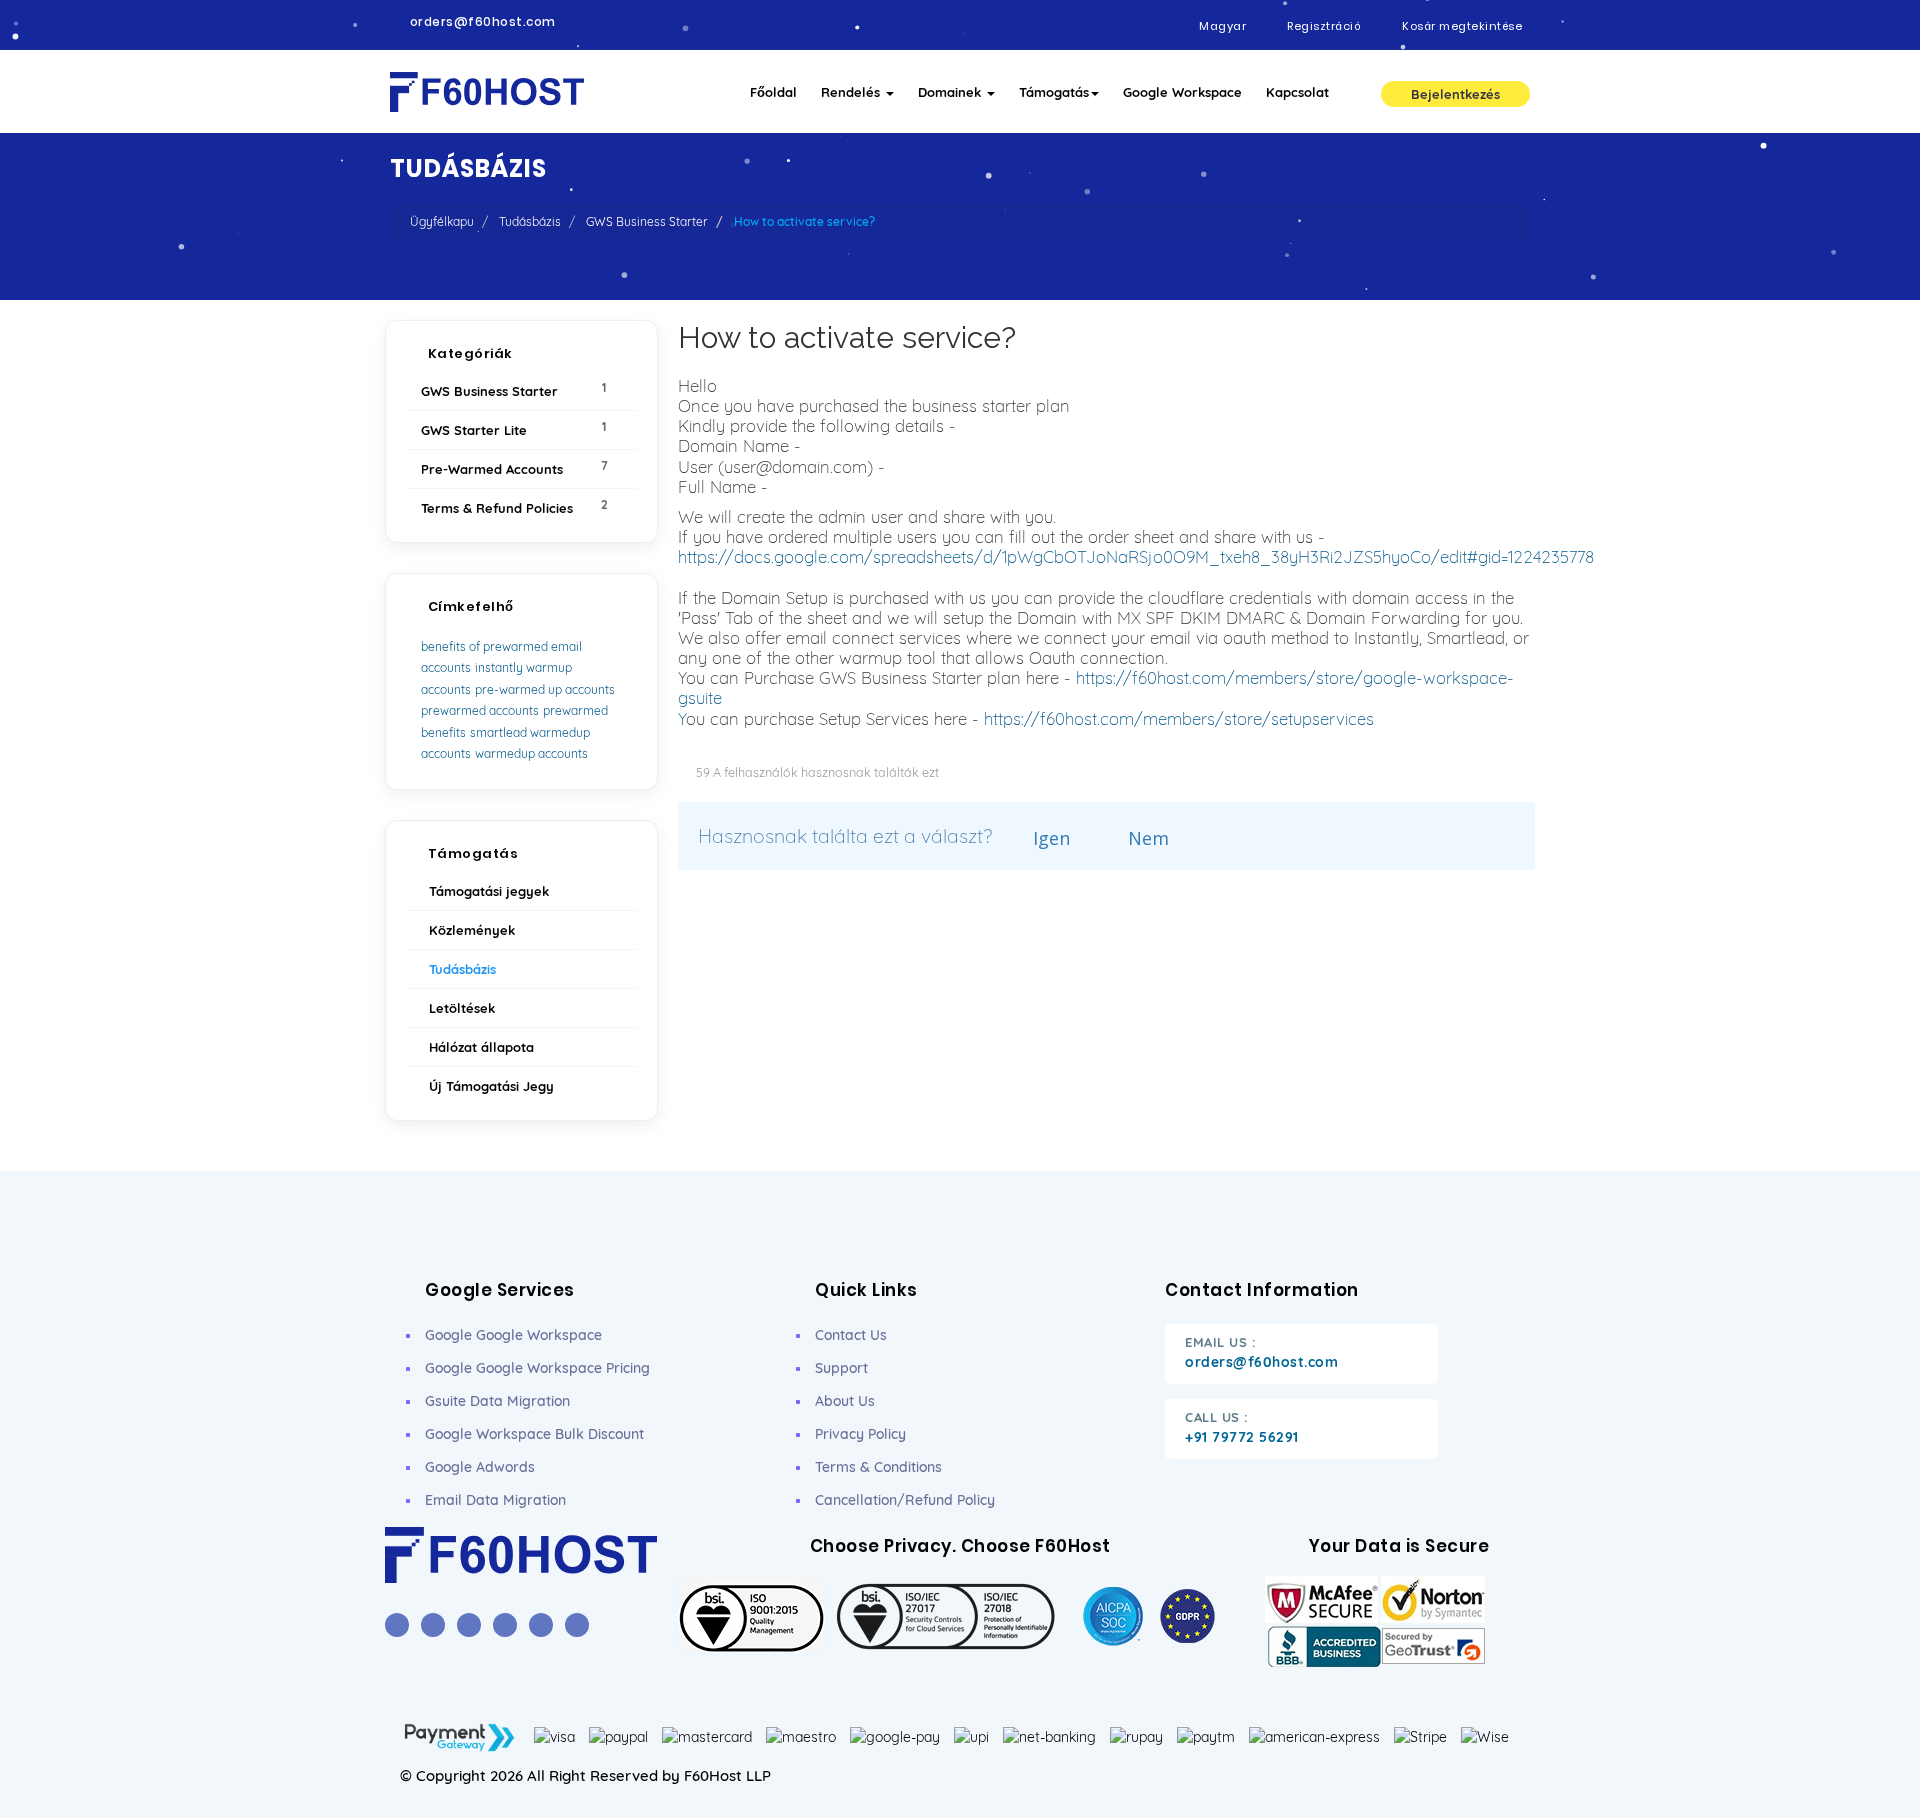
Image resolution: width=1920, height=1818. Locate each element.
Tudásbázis (530, 221)
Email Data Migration (495, 1500)
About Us (845, 1401)
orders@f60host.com (483, 22)
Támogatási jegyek (485, 891)
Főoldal (773, 92)
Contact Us (851, 1335)
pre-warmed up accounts (545, 689)
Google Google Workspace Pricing (537, 1368)
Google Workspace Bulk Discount (534, 1434)
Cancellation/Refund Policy (905, 1500)
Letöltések (458, 1008)
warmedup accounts (531, 753)
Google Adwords (480, 1467)
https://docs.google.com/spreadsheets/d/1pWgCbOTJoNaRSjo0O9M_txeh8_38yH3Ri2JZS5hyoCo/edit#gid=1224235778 (1136, 556)
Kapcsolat (1297, 92)
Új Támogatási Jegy (487, 1086)
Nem (1146, 838)
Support (841, 1368)
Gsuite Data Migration (497, 1401)
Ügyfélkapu (442, 221)
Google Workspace (1182, 92)
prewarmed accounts (480, 710)
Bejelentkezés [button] (1455, 94)
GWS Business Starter (647, 221)
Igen (1049, 838)
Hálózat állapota (477, 1047)
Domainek (951, 92)
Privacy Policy (860, 1434)
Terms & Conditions (878, 1467)
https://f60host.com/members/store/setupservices (1179, 718)
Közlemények (468, 930)
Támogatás (1054, 92)
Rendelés (852, 92)
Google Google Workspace (513, 1335)
